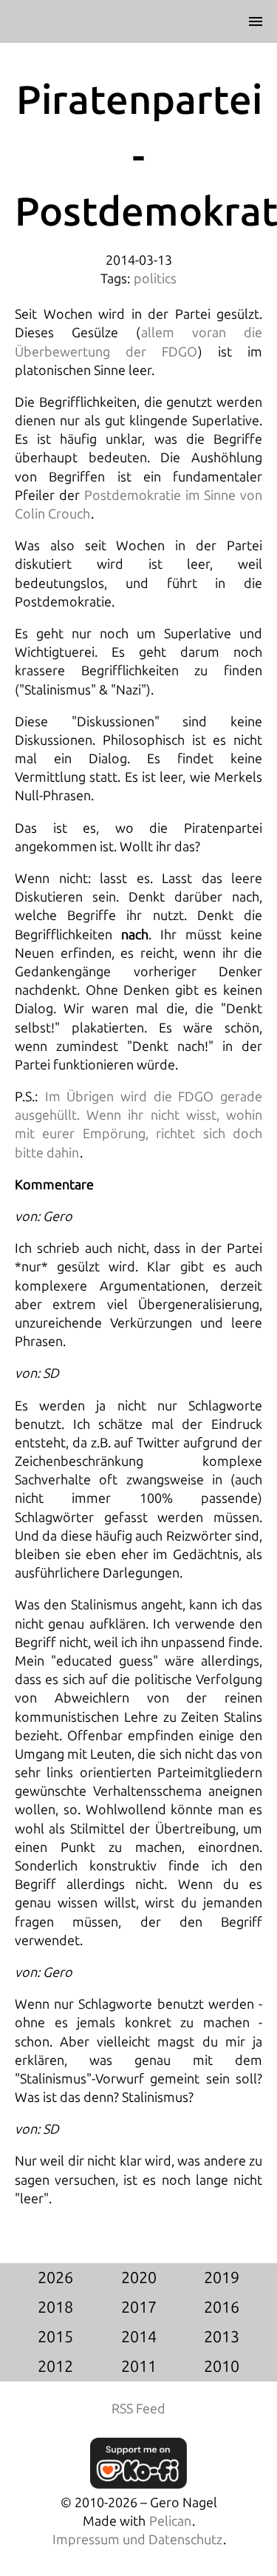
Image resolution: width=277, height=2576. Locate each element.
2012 (55, 2367)
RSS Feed (138, 2409)
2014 (139, 2337)
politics (155, 279)
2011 (139, 2367)
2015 (55, 2337)
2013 (222, 2337)
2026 (55, 2278)
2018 (55, 2308)
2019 (222, 2278)
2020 (139, 2278)
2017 (139, 2308)
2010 (222, 2367)
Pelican (170, 2521)
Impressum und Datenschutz (137, 2540)
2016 (222, 2308)
